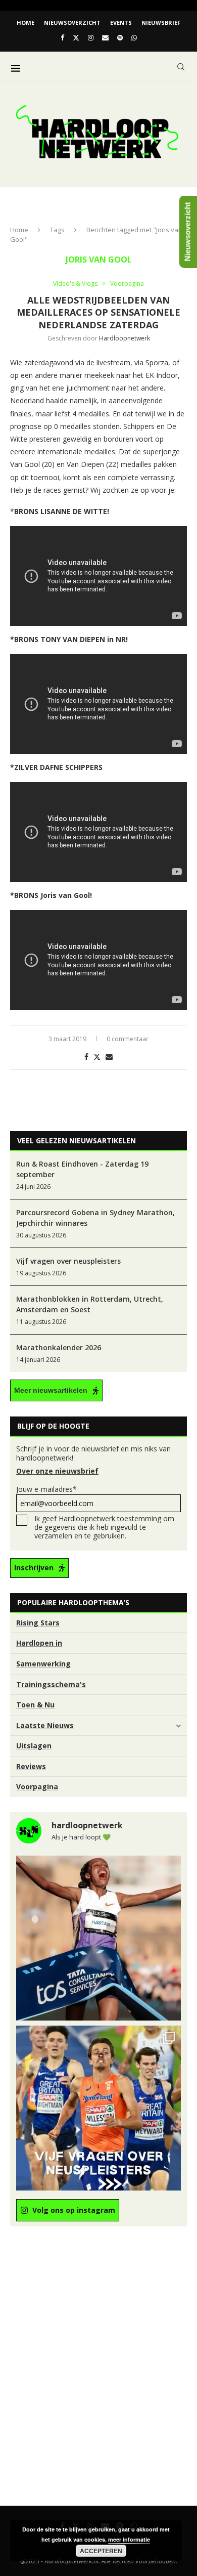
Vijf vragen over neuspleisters (68, 1261)
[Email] (105, 37)
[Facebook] (62, 37)
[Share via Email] (109, 1057)
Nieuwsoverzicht (72, 23)
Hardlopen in (39, 1643)
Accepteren (101, 2551)
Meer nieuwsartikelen (51, 1390)
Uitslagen (34, 1746)
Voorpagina (37, 1787)
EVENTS (121, 23)
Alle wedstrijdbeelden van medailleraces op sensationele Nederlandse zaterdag (98, 312)
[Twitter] (76, 37)
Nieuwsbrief (161, 23)
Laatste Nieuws (45, 1725)
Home (26, 23)
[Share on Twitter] (97, 1057)
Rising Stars (38, 1623)
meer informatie (129, 2539)
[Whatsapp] (134, 37)
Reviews (31, 1766)
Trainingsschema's (51, 1684)
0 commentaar (128, 1039)
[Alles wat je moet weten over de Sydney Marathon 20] (98, 1938)
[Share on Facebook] (86, 1057)
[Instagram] (91, 37)
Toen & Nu (35, 1705)
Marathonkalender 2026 (59, 1347)
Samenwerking (43, 1664)
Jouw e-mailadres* (46, 1489)
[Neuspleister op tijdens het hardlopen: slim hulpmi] (98, 2108)
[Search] (181, 67)
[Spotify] (120, 37)
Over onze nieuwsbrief (57, 1471)
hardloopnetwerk (125, 338)
